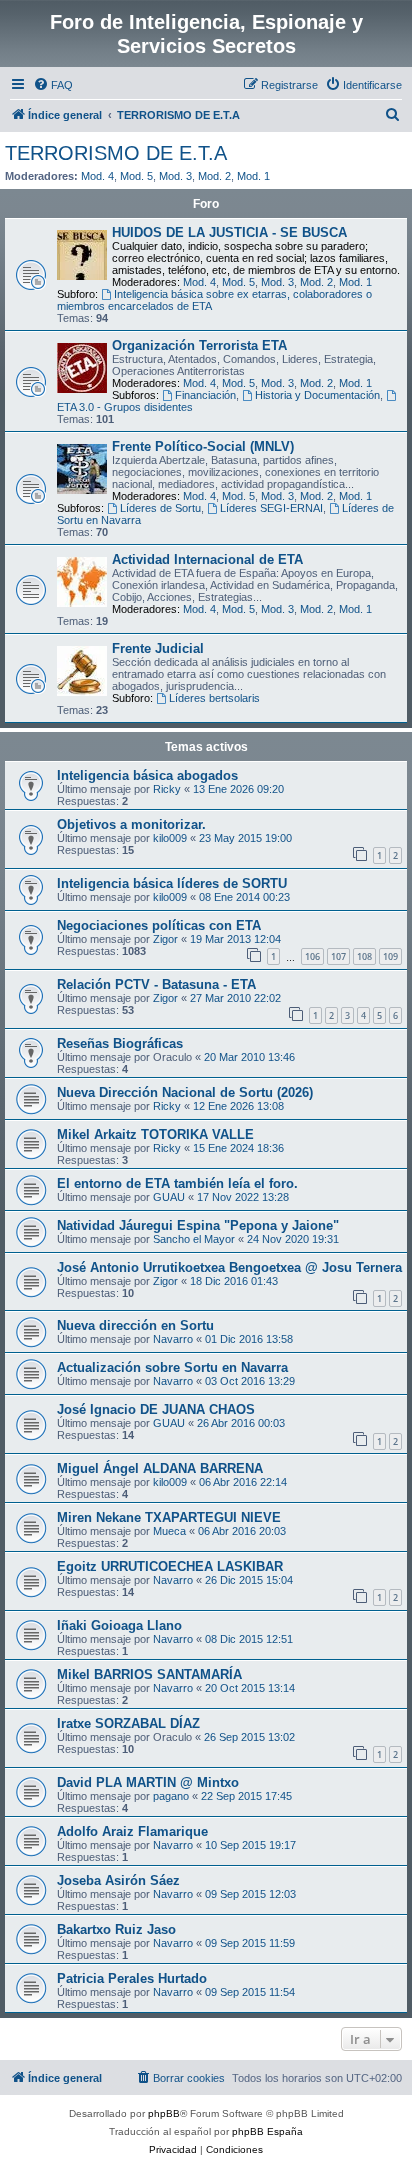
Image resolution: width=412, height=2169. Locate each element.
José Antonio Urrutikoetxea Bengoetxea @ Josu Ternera (229, 1267)
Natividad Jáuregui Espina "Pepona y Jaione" (198, 1225)
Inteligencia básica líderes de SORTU (172, 883)
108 (364, 956)
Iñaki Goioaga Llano (119, 1625)
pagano (171, 1796)
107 (338, 956)
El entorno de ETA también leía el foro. (177, 1183)
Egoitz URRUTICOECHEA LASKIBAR (170, 1566)
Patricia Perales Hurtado (132, 1978)
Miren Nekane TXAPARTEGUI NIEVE (169, 1517)
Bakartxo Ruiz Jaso (116, 1929)
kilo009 (170, 838)
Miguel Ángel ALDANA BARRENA (160, 1468)
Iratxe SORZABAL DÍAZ (128, 1723)
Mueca (169, 1531)
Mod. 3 (175, 176)
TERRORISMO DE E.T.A (116, 153)
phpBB (164, 2113)
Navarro (173, 1339)
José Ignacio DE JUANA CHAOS (156, 1409)
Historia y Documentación (317, 395)
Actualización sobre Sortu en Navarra (172, 1367)
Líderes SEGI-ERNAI (271, 508)
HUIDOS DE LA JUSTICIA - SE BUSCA (229, 232)
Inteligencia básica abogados (147, 775)
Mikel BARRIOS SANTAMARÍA (149, 1674)
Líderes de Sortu (160, 508)
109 (390, 956)
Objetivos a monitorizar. (131, 824)
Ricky (167, 789)
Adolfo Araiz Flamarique (132, 1831)
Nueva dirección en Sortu (135, 1325)
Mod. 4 (97, 176)
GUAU (169, 1197)
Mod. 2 (214, 176)
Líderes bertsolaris (214, 698)
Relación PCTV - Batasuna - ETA (156, 984)
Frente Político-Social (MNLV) (203, 446)
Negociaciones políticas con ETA (159, 925)
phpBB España (267, 2131)
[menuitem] (53, 85)
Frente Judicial (158, 648)
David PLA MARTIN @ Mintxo (148, 1782)
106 (312, 956)
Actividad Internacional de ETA (207, 559)
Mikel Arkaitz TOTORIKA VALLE (155, 1134)
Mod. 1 (253, 176)
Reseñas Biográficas (120, 1043)
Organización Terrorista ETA (199, 345)
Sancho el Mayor (194, 1239)
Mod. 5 (136, 176)
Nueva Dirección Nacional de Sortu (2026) (185, 1092)
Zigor (165, 939)
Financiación (205, 395)
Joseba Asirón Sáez (118, 1880)
